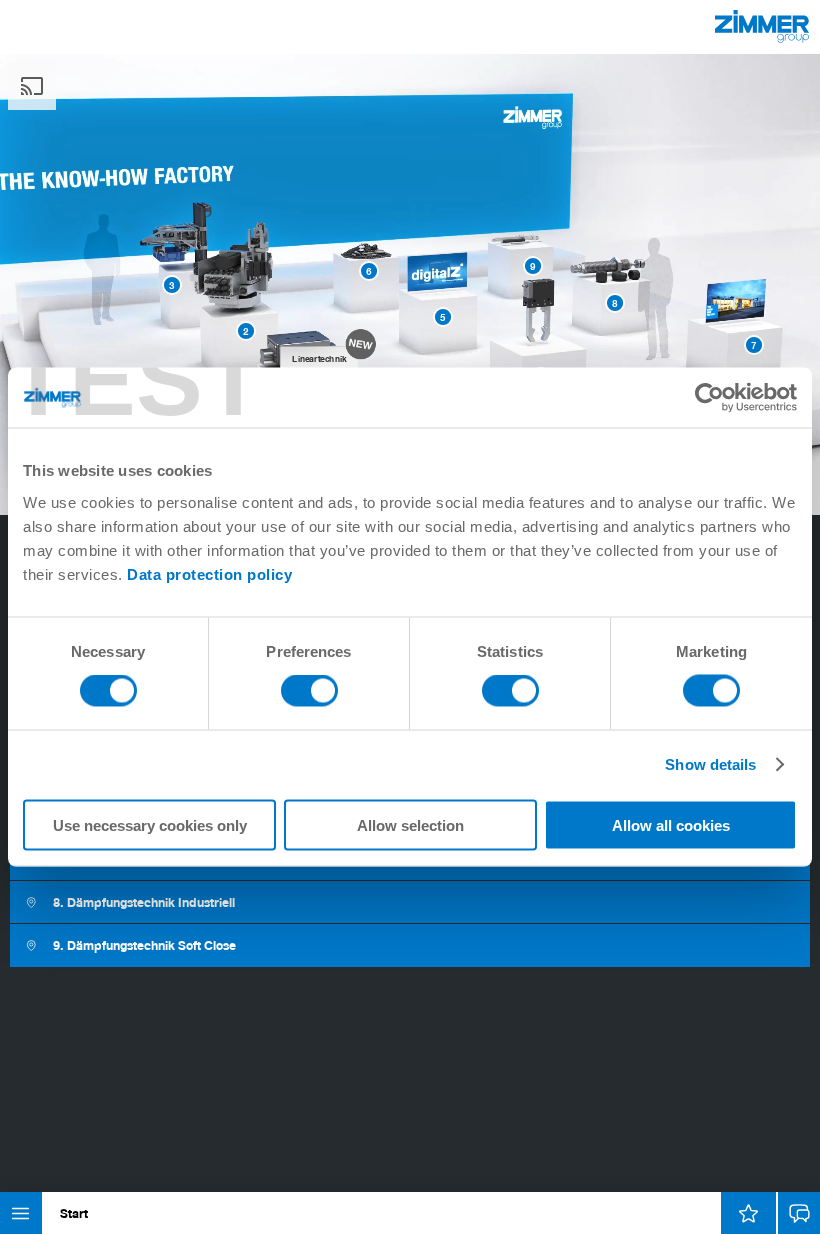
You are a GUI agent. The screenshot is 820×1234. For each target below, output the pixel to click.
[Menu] (21, 1213)
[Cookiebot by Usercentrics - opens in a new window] (709, 398)
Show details (710, 764)
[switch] (309, 691)
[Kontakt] (799, 1213)
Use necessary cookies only (150, 824)
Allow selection (410, 824)
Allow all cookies (671, 824)
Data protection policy (209, 573)
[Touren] (748, 1213)
